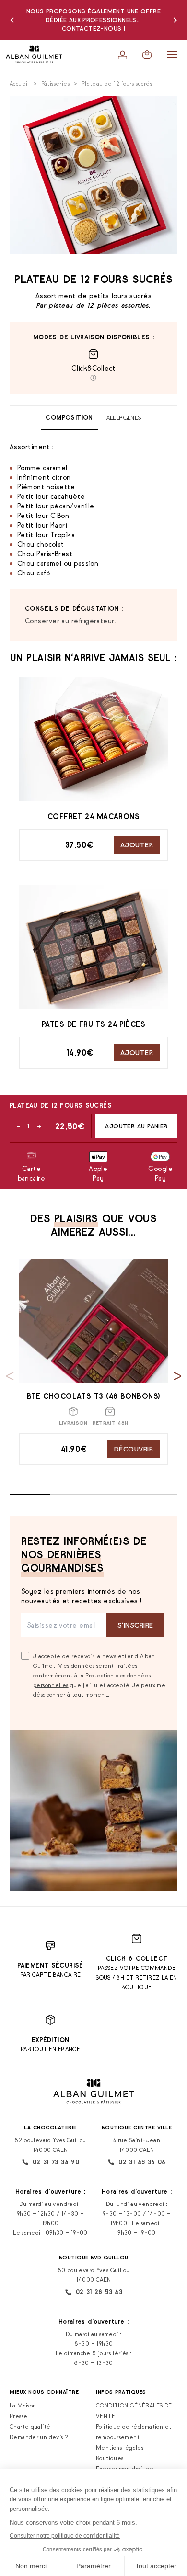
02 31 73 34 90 (56, 2162)
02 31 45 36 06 (142, 2162)
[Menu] (172, 55)
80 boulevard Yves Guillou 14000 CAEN (94, 2275)
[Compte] (123, 55)
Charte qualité (30, 2426)
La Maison (23, 2405)
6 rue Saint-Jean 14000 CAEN (137, 2145)
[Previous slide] (10, 1376)
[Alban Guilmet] (34, 55)
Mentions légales (120, 2447)
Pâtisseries (55, 84)
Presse (18, 2416)
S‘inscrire (135, 1625)
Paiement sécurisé (50, 1965)
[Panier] (147, 55)
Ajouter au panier (136, 1126)
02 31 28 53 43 (99, 2292)
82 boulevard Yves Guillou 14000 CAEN (50, 2145)
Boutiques (110, 2458)
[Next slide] (178, 1376)
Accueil (19, 84)
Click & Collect (137, 1959)
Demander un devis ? (39, 2437)
